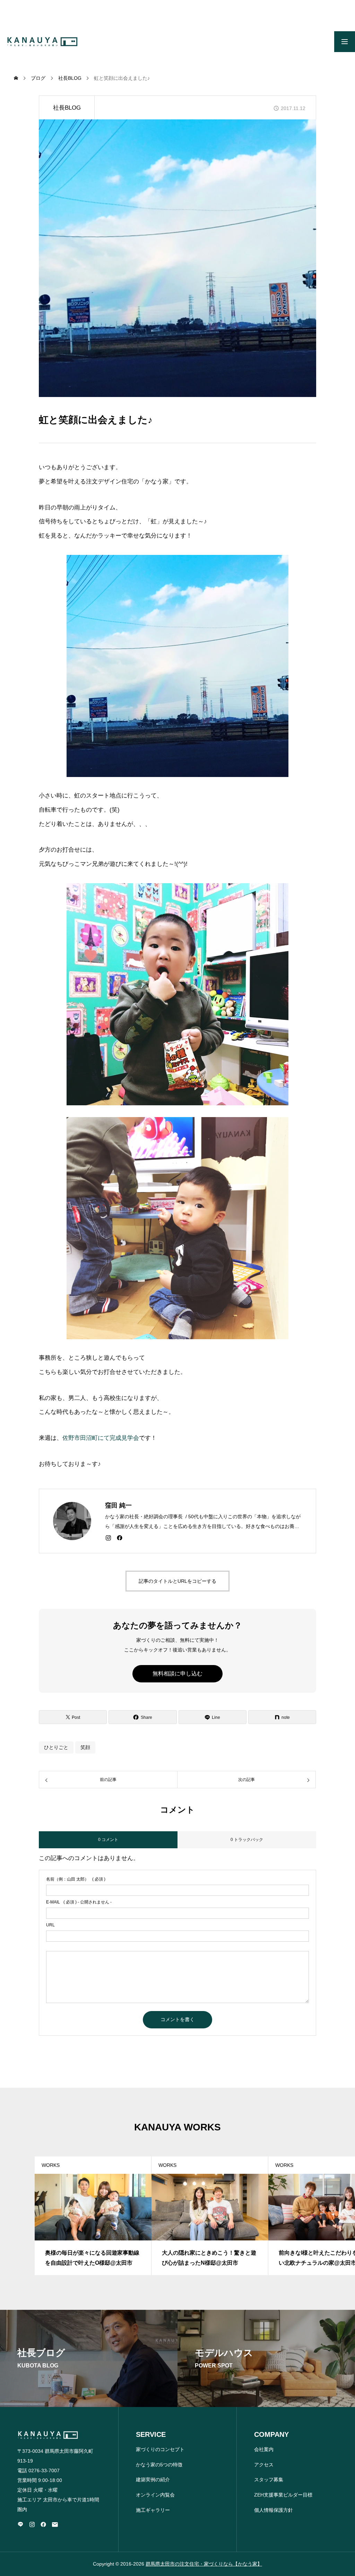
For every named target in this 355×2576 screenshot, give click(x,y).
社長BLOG (67, 108)
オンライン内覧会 (155, 2495)
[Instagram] (108, 1538)
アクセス (264, 2465)
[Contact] (55, 2524)
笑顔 (85, 1747)
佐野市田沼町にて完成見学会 (101, 1438)
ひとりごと (56, 1747)
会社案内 (264, 2449)
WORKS (51, 2165)
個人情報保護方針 (274, 2510)
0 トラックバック (247, 1840)
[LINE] (20, 2524)
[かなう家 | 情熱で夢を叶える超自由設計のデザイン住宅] (42, 42)
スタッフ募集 (269, 2480)
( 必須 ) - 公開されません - (79, 1902)
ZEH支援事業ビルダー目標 (283, 2495)
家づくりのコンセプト (160, 2449)
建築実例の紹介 (153, 2480)
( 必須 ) (76, 1879)
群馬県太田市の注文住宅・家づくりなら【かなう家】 (204, 2564)
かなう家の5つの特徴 (159, 2465)
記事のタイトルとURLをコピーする (177, 1581)
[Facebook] (120, 1538)
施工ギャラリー (153, 2510)
